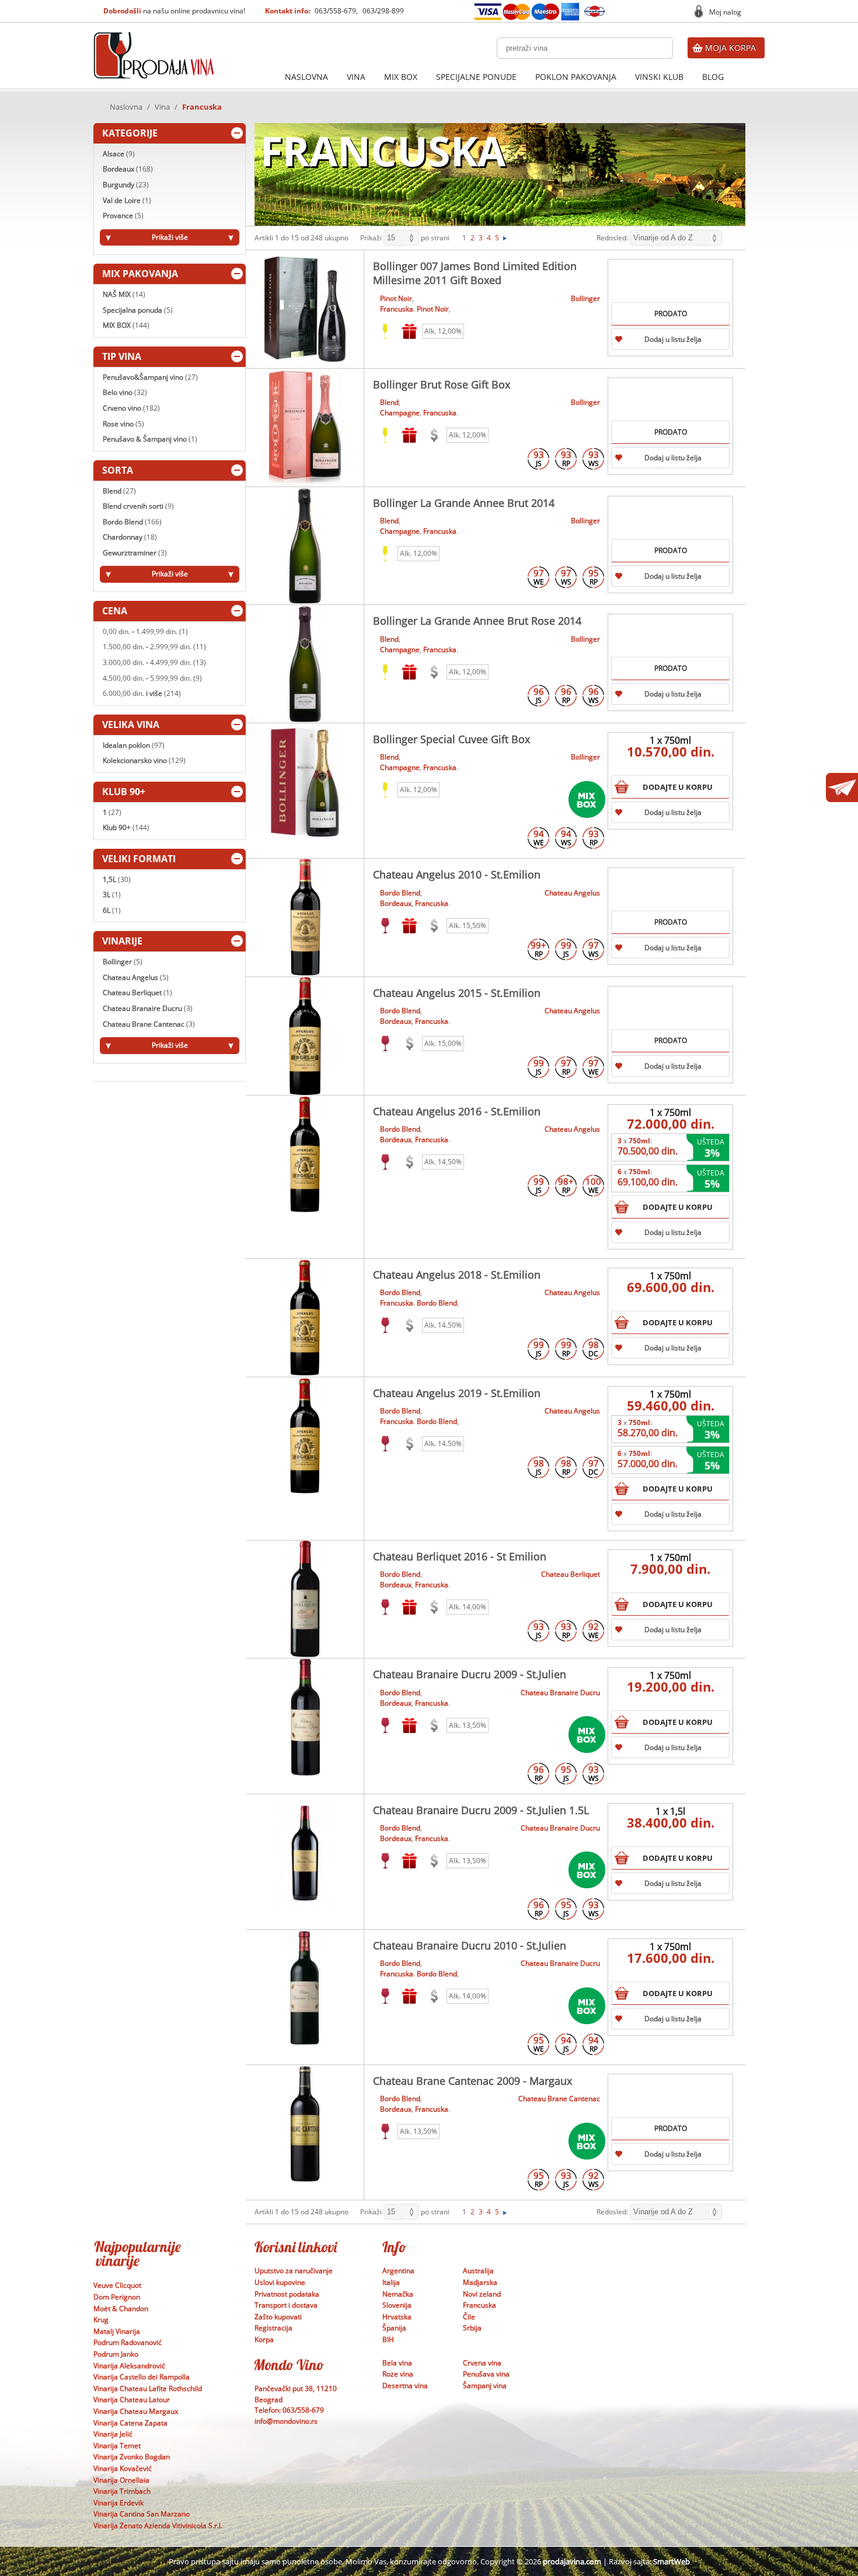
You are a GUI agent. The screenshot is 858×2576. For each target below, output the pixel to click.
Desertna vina (405, 2386)
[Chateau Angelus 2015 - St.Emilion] (305, 1036)
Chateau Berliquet (137, 993)
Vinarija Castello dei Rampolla (142, 2377)
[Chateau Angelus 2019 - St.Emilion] (305, 1436)
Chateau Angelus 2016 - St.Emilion (457, 1111)
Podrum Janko (116, 2354)
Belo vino (125, 392)
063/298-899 (383, 11)
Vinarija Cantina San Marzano (142, 2514)
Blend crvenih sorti (138, 506)
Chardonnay (130, 537)
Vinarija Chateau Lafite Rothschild (148, 2388)
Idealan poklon (134, 745)
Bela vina (397, 2363)
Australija (478, 2271)
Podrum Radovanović (128, 2342)
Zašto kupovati (278, 2317)
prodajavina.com (572, 2561)
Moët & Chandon (121, 2309)
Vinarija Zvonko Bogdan (132, 2457)
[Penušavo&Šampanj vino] (385, 435)
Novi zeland (482, 2294)
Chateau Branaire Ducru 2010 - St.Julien (470, 1945)
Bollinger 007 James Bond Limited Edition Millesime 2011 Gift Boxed (475, 273)
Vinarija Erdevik (118, 2503)
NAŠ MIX (124, 294)
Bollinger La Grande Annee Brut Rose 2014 (477, 621)
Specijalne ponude (476, 77)
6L (112, 910)
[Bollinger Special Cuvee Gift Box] (305, 782)
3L (112, 895)
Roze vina (398, 2374)
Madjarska (480, 2282)
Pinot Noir (396, 298)
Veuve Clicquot (117, 2285)
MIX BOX (401, 77)
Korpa (264, 2339)
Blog (713, 77)
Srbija (472, 2328)
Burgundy (126, 185)
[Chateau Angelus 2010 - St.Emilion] (305, 918)
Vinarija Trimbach (122, 2491)
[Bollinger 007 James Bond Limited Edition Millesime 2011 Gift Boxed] (305, 309)
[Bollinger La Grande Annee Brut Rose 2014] (305, 664)
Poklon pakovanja (576, 77)
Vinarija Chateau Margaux (136, 2411)
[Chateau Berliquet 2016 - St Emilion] (305, 1599)
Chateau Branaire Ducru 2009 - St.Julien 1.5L (481, 1810)
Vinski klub (659, 77)
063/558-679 (335, 11)
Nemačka (398, 2294)
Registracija (273, 2328)
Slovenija (397, 2305)
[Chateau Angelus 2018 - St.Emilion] (305, 1318)
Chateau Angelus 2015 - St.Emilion (457, 993)
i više (142, 693)
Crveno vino (131, 408)
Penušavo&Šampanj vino (150, 377)
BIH (388, 2339)
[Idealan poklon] (410, 331)
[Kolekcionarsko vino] (434, 435)
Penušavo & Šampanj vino (150, 439)
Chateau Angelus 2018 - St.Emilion (457, 1275)
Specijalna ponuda (138, 310)
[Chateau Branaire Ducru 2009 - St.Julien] (305, 1717)
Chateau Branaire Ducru (148, 1008)
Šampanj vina (485, 2386)
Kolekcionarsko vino (144, 760)
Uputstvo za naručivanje (294, 2271)
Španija (394, 2328)
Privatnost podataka (287, 2294)
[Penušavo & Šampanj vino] (385, 331)
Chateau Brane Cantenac (149, 1024)
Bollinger (123, 962)
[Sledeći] (505, 238)
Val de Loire (127, 200)
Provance (123, 216)
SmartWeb (672, 2561)
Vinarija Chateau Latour (132, 2400)
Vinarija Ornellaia (121, 2480)
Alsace (119, 154)
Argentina (398, 2271)
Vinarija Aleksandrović (129, 2366)
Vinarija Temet (117, 2446)
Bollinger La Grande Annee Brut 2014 (464, 503)
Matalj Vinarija (117, 2331)
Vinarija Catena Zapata (130, 2423)
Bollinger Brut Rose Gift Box (442, 384)
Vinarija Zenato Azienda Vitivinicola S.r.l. (158, 2526)
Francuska (397, 309)
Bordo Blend (132, 522)
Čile (469, 2317)
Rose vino (123, 424)
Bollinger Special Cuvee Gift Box (451, 739)
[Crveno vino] (385, 926)
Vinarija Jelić (113, 2434)
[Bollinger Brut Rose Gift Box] (305, 428)
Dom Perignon (117, 2297)
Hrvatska (397, 2317)
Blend (119, 491)
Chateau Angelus (136, 977)
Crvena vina (482, 2363)
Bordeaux (128, 169)
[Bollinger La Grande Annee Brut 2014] (305, 546)
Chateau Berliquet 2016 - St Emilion (460, 1556)
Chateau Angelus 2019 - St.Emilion (457, 1393)
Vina (356, 77)
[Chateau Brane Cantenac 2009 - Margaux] (305, 2124)
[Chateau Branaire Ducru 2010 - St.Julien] (305, 1989)
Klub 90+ (126, 827)
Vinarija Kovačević (123, 2468)
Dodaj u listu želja (673, 339)
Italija (391, 2282)
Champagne (400, 413)
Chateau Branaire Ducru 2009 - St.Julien (470, 1674)
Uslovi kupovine (280, 2282)
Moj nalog (725, 12)
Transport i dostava (286, 2305)
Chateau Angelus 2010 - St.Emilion (457, 874)
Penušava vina (486, 2374)
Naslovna (306, 77)
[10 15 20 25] (401, 238)
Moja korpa (730, 48)
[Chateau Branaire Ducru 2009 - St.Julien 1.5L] (305, 1853)
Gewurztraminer (135, 553)
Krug (101, 2320)
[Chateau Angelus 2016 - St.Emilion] (305, 1154)
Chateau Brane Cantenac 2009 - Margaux (472, 2081)
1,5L (117, 879)
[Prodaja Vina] (154, 36)
